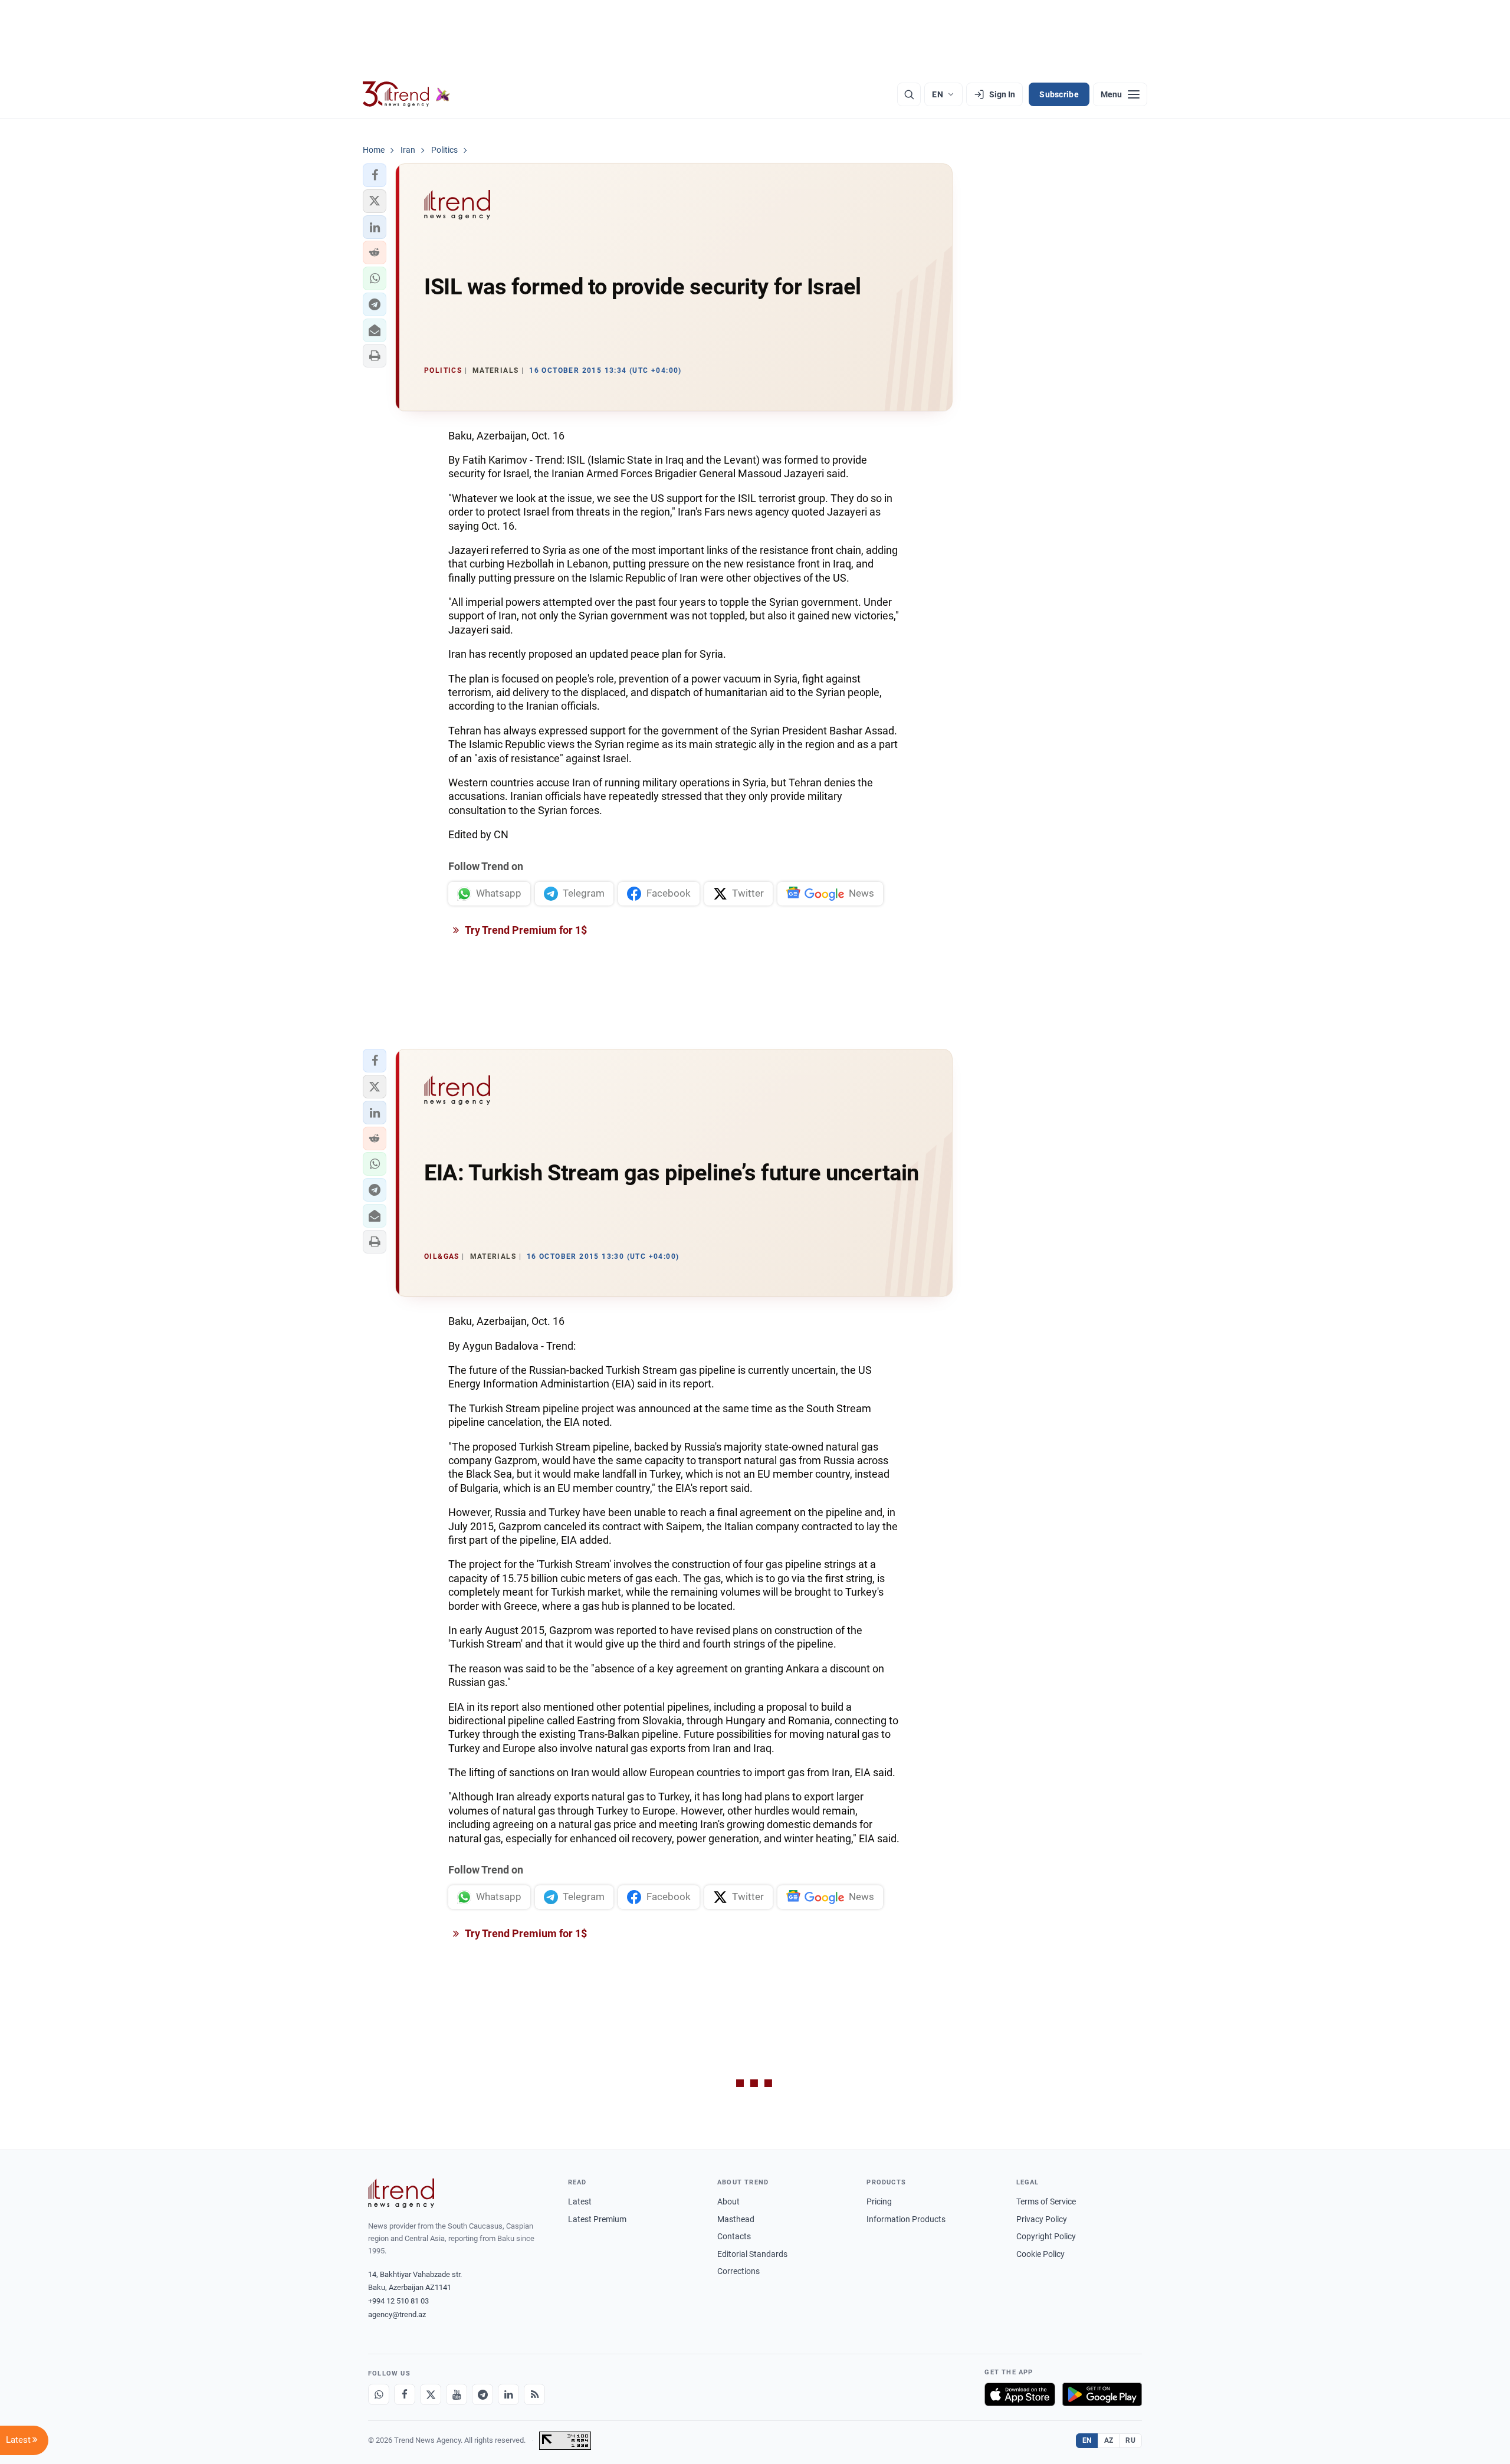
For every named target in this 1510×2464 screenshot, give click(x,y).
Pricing (879, 2201)
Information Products (906, 2219)
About (728, 2201)
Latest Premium (597, 2219)
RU (1130, 2440)
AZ (1109, 2440)
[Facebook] (405, 2394)
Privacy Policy (1042, 2219)
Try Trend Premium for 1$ (525, 930)
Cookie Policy (1040, 2254)
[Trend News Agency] (401, 2193)
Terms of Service (1046, 2201)
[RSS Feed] (534, 2394)
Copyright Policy (1046, 2236)
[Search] (909, 94)
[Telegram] (482, 2394)
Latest (580, 2201)
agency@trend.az (397, 2314)
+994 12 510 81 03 (398, 2301)
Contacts (734, 2236)
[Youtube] (457, 2394)
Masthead (736, 2219)
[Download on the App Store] (1020, 2394)
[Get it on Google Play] (1102, 2394)
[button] (375, 175)
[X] (431, 2394)
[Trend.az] (406, 94)
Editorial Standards (752, 2254)
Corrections (738, 2271)
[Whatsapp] (379, 2394)
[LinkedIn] (508, 2394)
